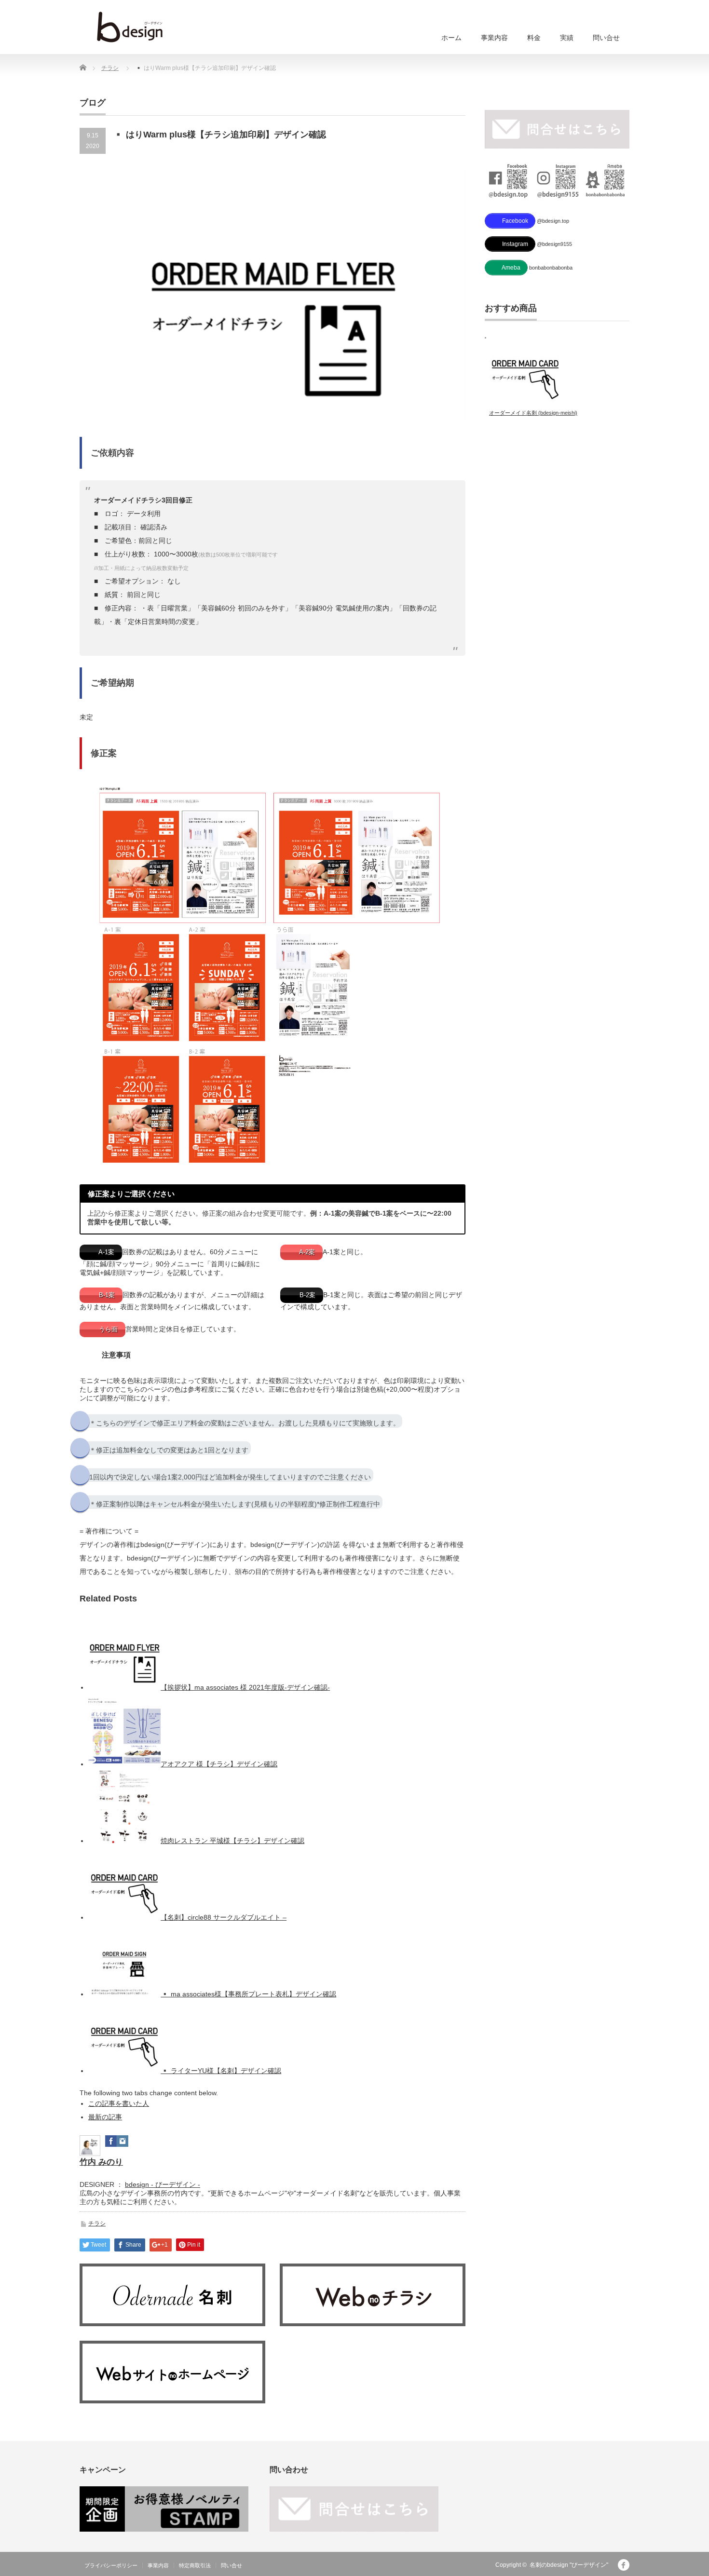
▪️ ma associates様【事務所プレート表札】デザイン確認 (248, 1994)
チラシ (110, 68)
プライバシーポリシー (111, 2565)
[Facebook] (111, 2144)
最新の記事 (105, 2117)
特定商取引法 (195, 2565)
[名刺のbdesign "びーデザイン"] (130, 27)
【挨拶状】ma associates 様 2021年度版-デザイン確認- (245, 1687)
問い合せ (606, 38)
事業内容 (494, 38)
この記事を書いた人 (119, 2103)
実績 (567, 38)
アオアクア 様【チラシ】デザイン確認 (219, 1764)
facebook (624, 2565)
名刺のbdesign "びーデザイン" (569, 2565)
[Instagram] (123, 2144)
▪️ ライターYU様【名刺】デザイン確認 (221, 2071)
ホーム (451, 38)
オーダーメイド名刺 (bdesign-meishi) (533, 413)
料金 (534, 38)
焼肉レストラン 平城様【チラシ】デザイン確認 (232, 1841)
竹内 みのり (101, 2162)
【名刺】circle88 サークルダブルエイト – (224, 1917)
